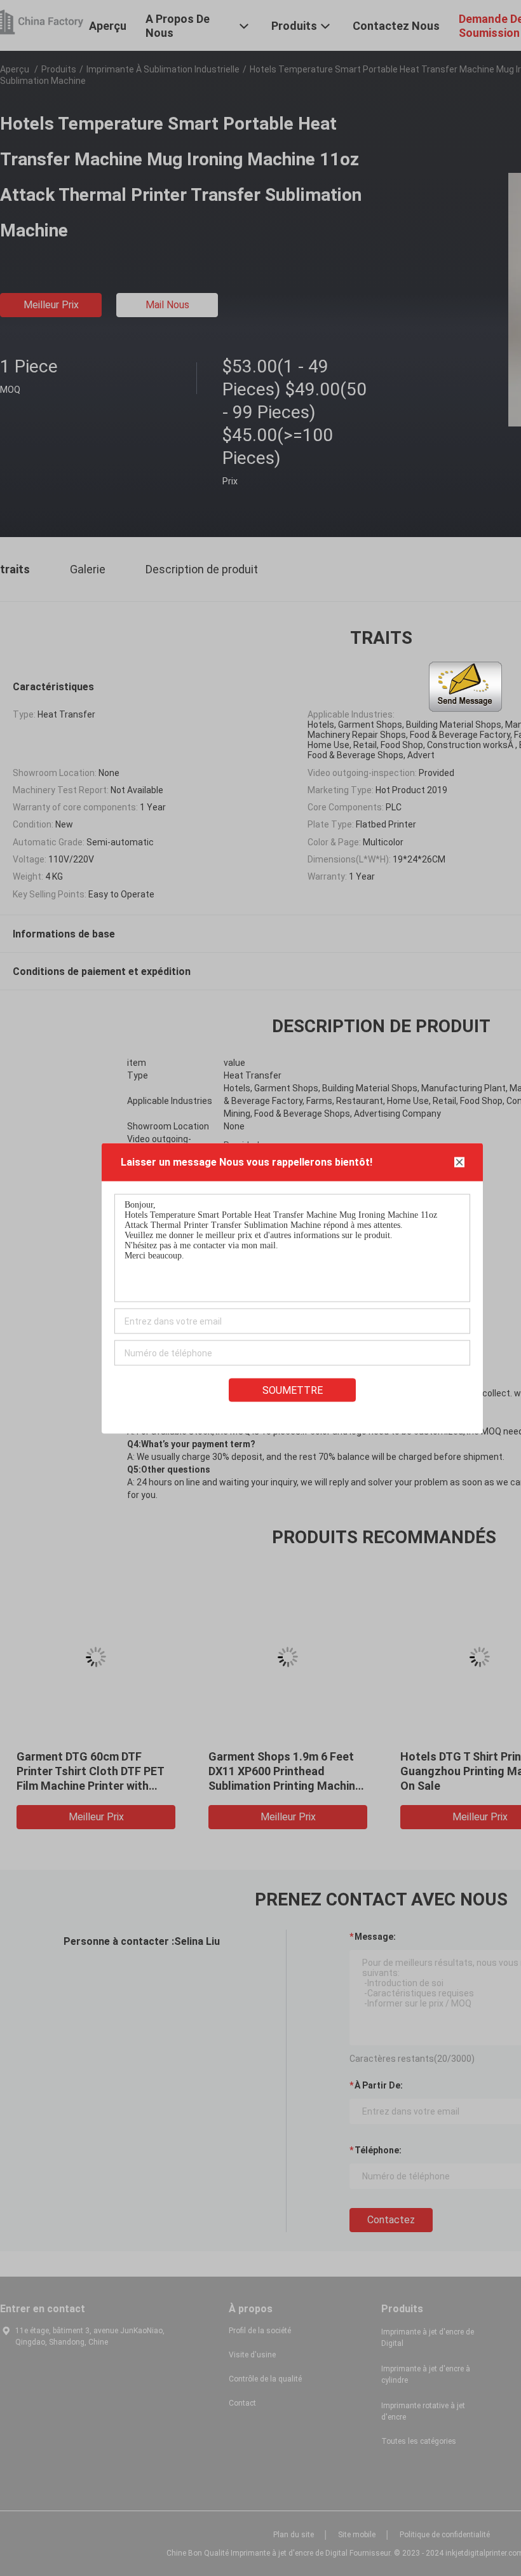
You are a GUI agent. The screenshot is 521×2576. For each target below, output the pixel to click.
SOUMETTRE (293, 1390)
